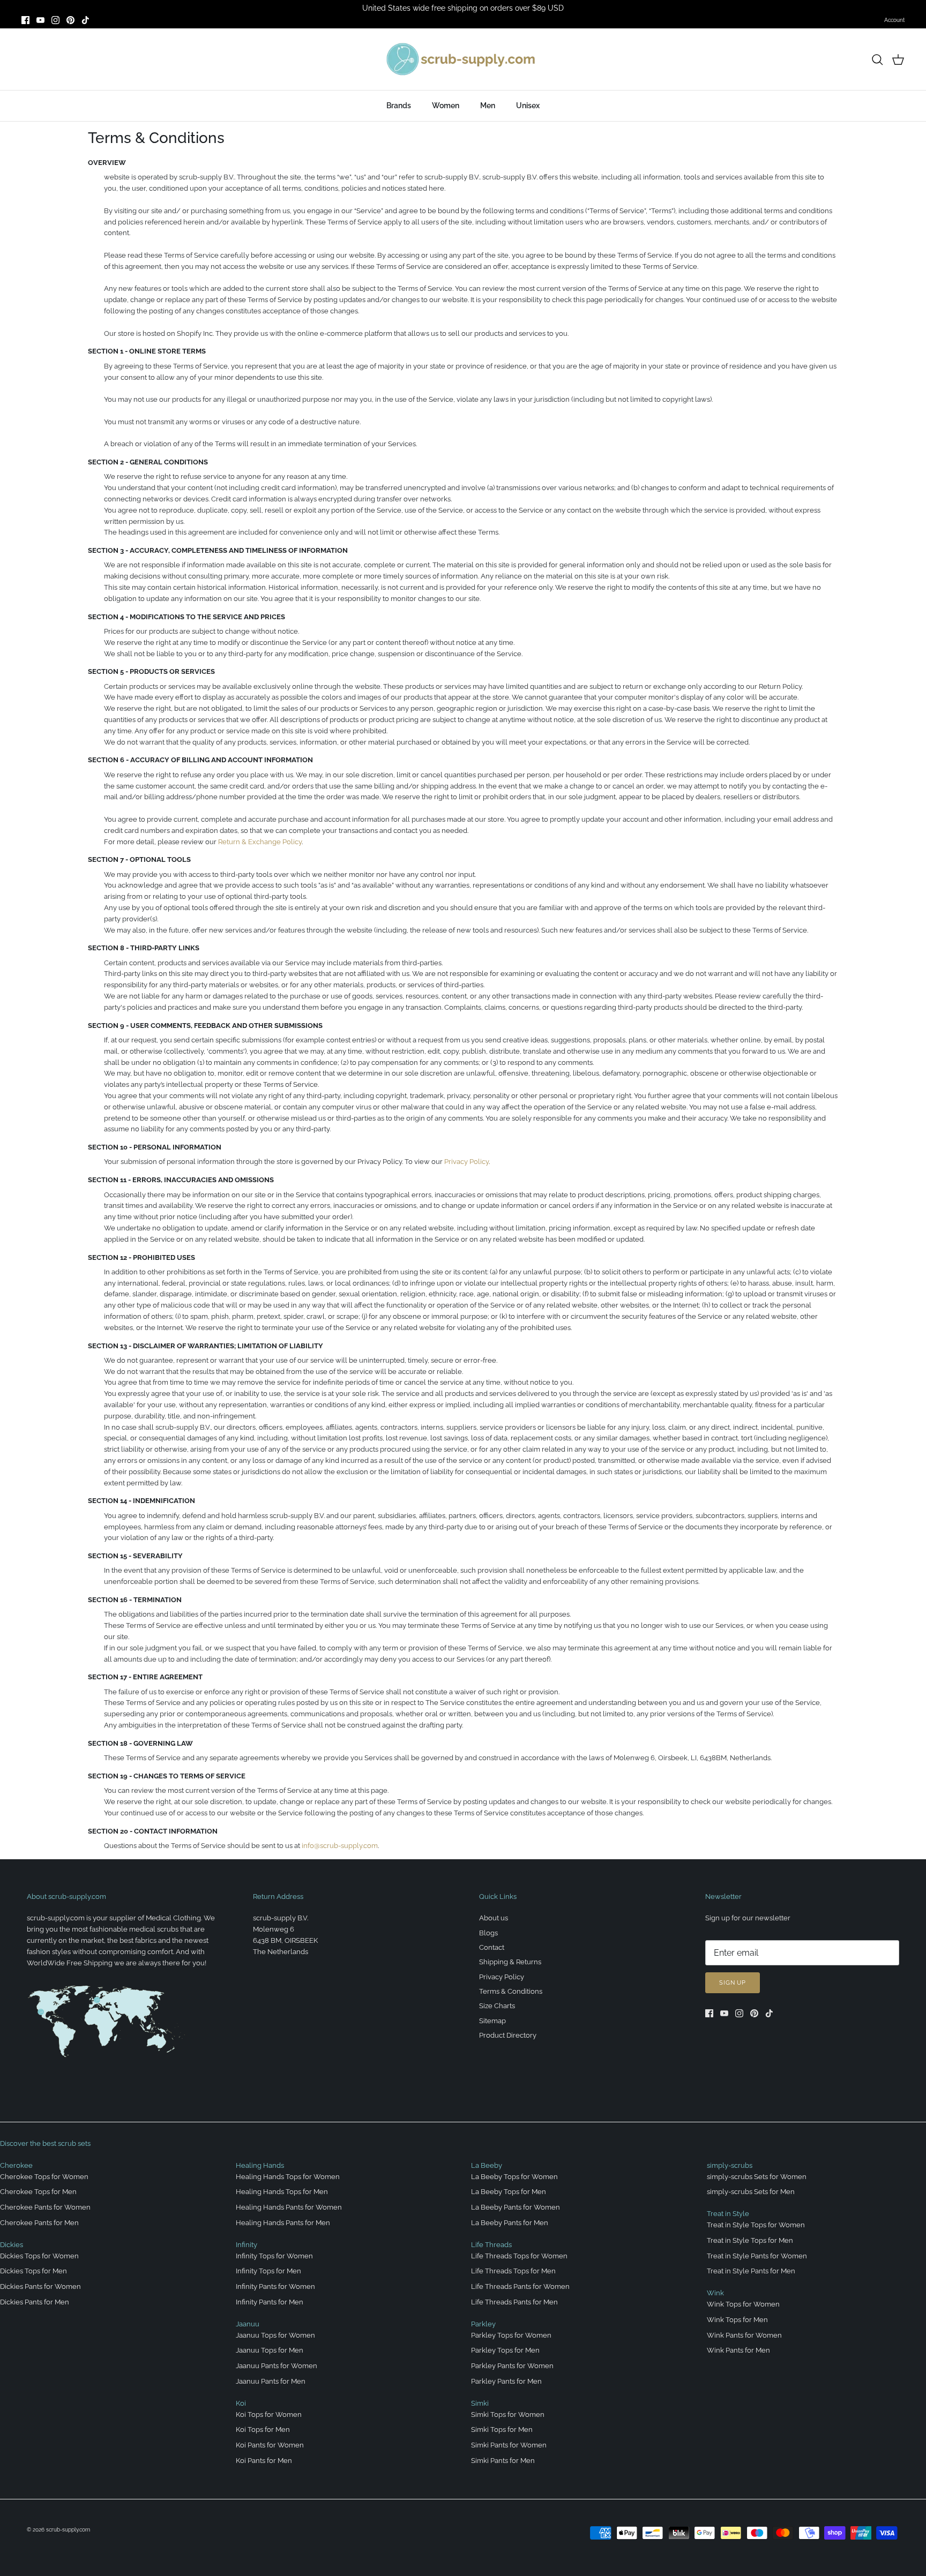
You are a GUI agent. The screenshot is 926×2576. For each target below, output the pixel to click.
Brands (399, 106)
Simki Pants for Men (503, 2461)
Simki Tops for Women (508, 2414)
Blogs (488, 1933)
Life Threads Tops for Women (519, 2256)
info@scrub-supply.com (340, 1846)
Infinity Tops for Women (274, 2256)
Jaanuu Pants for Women (277, 2366)
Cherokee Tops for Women (44, 2177)
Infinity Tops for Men (268, 2271)
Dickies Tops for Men (33, 2271)
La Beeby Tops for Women (514, 2177)
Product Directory (508, 2035)
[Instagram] (55, 20)
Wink (715, 2293)
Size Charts (497, 2006)
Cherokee (16, 2165)
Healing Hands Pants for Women (289, 2207)
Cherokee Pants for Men (39, 2223)
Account (894, 20)
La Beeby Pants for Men (510, 2223)
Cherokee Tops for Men (38, 2192)
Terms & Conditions (511, 1991)
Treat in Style (728, 2214)
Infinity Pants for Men (270, 2302)
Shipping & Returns (510, 1962)
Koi (241, 2403)
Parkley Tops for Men (505, 2350)
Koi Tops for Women (269, 2414)
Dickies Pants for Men (35, 2302)
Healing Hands (260, 2165)
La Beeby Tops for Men (509, 2192)
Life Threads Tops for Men (513, 2271)
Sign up (733, 1983)
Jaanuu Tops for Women (275, 2335)
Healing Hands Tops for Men (282, 2192)
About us (494, 1918)
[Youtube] (40, 20)
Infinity (247, 2245)
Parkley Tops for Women (511, 2335)
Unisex (528, 106)
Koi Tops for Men (263, 2429)
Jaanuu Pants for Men (271, 2381)
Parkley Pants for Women (512, 2366)
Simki (480, 2403)
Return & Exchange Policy (260, 842)
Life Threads (491, 2245)
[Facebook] (25, 20)
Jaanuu (248, 2324)
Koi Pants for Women (270, 2445)
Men (488, 106)
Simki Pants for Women (509, 2445)
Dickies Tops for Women (39, 2256)
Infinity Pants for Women (275, 2286)
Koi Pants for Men (264, 2461)
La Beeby (487, 2165)
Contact (492, 1947)
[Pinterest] (70, 20)
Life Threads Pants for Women (520, 2286)
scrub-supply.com (68, 2530)
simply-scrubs (730, 2165)
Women (446, 106)
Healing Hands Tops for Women (288, 2177)
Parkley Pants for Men (506, 2381)
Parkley (483, 2324)
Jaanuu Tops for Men (270, 2350)
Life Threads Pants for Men (514, 2302)
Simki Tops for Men (502, 2429)
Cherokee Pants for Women (45, 2207)
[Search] (877, 59)
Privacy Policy (466, 1162)
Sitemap (492, 2021)
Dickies (12, 2245)
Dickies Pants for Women (40, 2286)
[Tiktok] (85, 20)
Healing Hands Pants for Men (283, 2223)
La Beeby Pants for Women (516, 2207)
